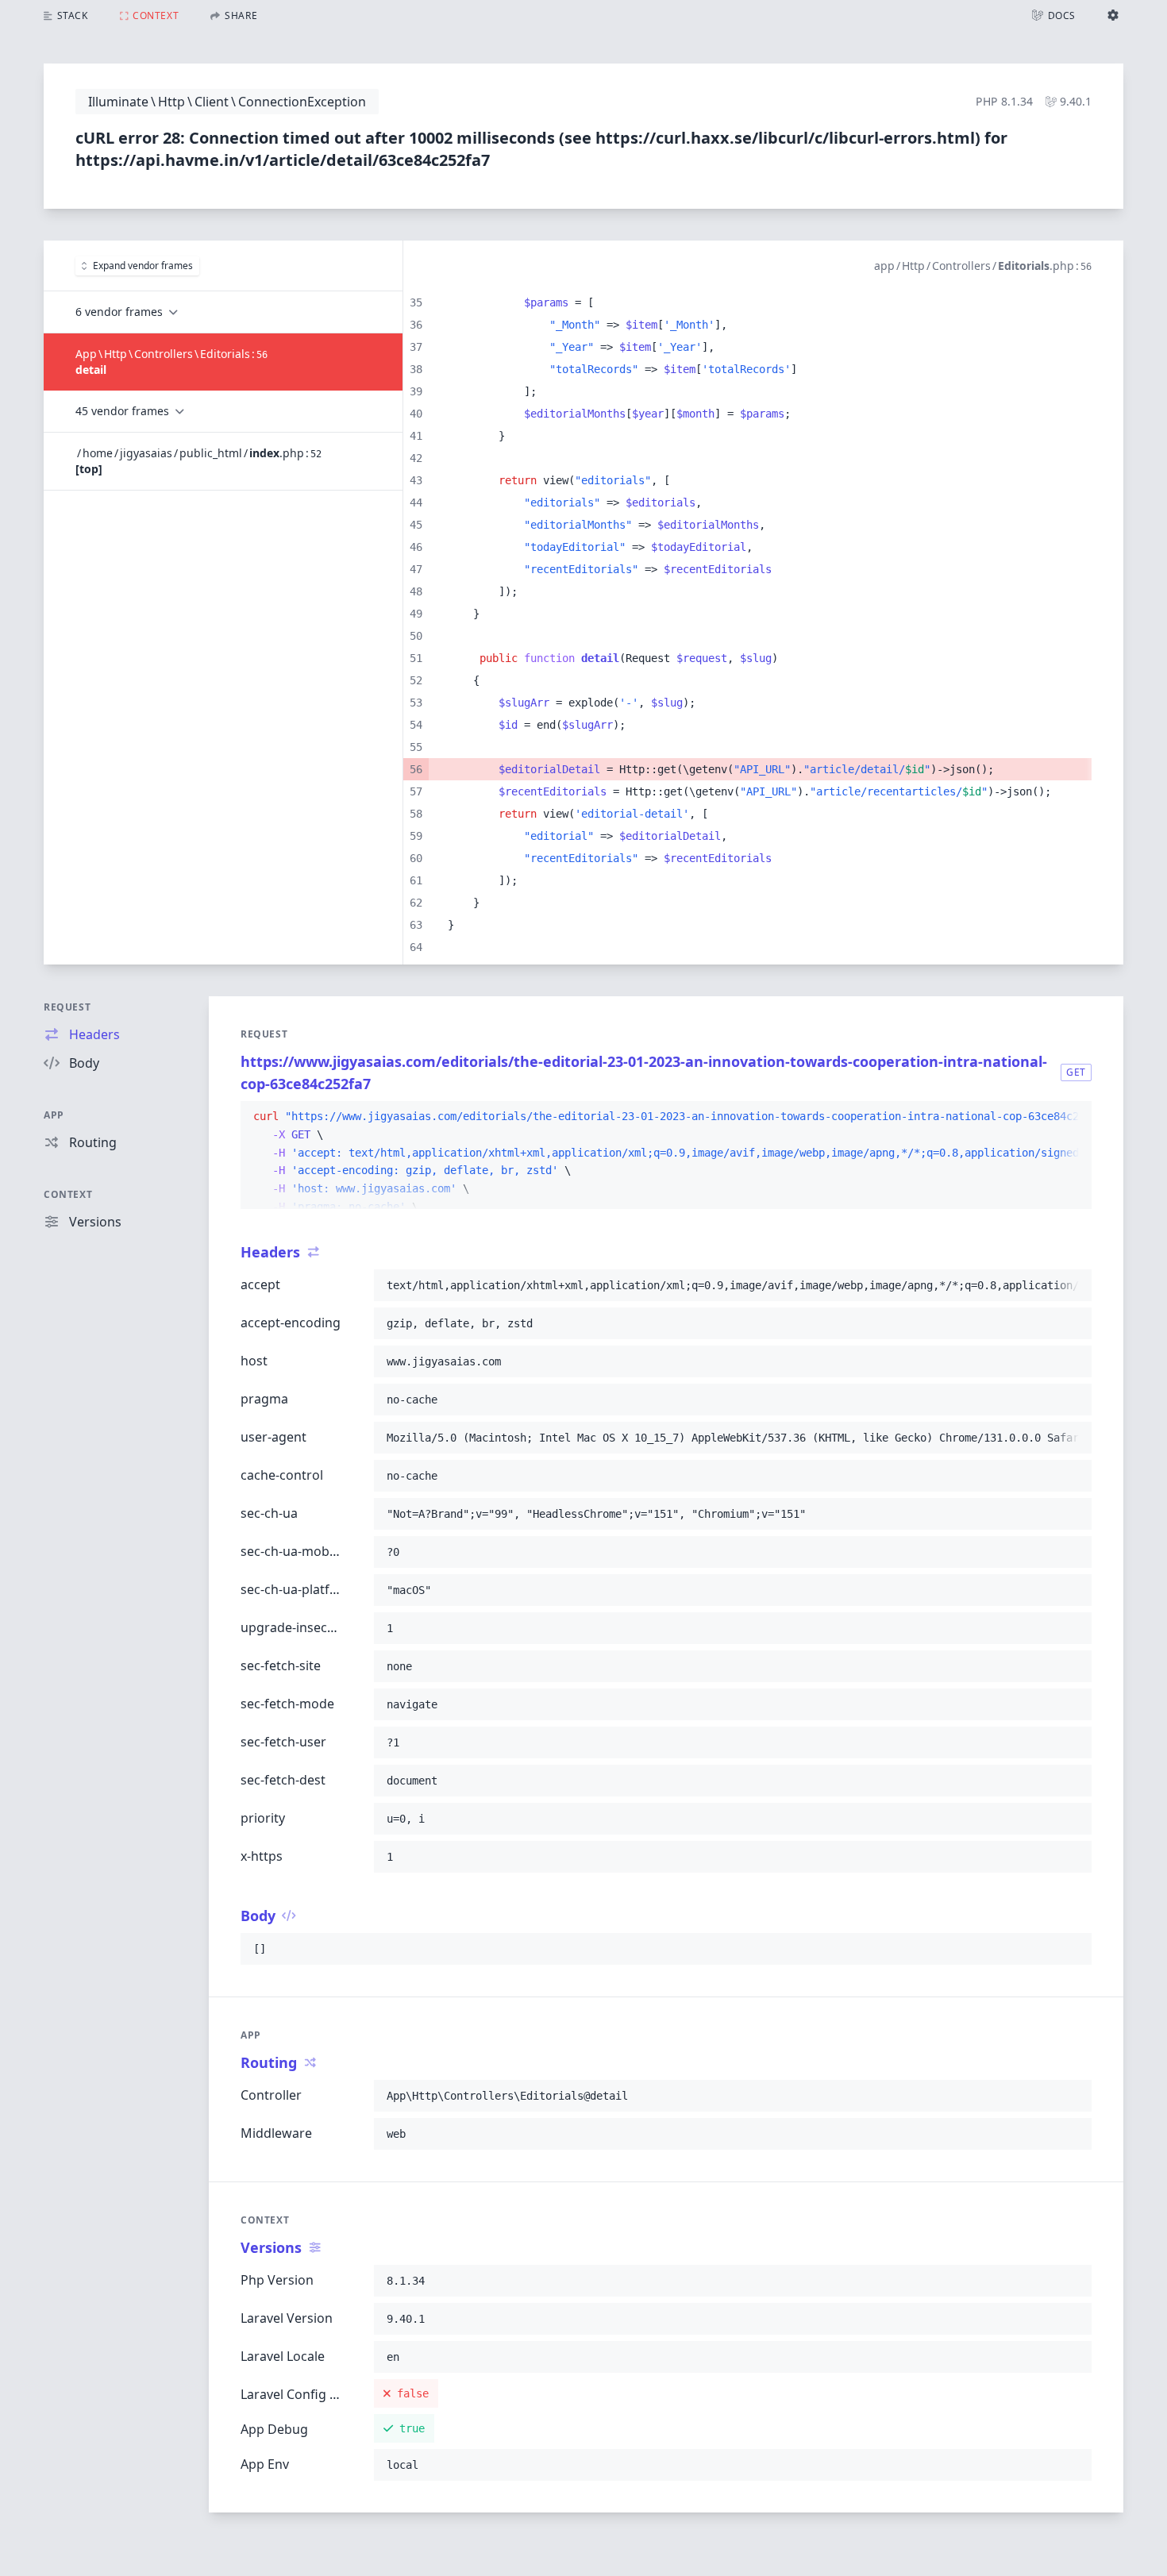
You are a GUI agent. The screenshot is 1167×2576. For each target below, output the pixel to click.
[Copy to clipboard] (1073, 1117)
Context (68, 1194)
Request (67, 1007)
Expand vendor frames (143, 266)
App (54, 1115)
